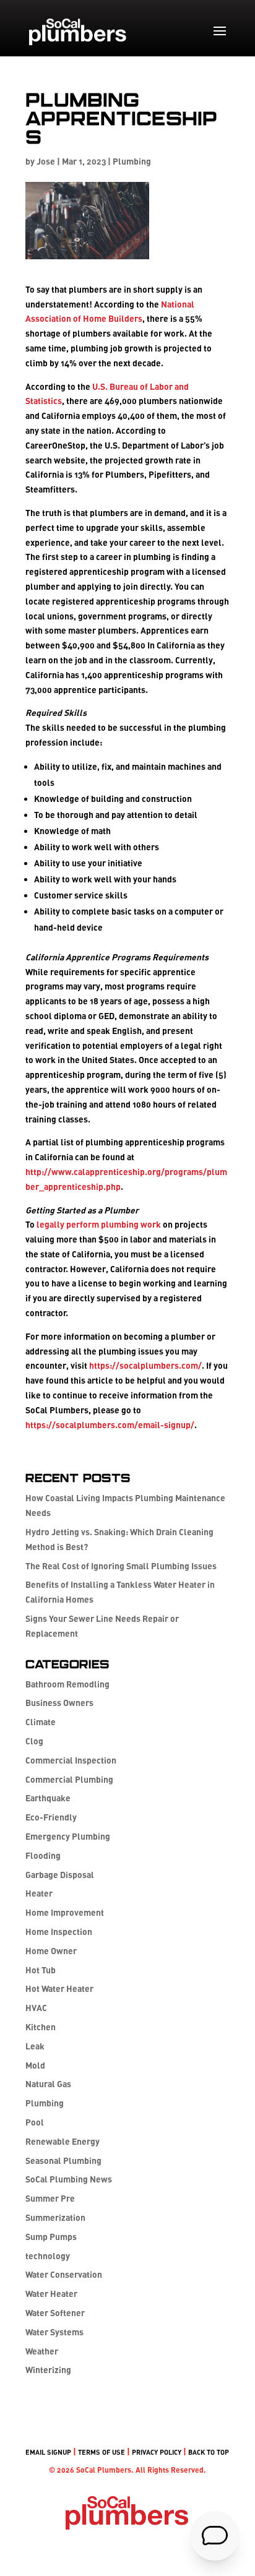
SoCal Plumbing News (69, 2179)
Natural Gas (48, 2084)
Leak (35, 2046)
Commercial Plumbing (69, 1779)
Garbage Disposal (60, 1875)
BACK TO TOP (209, 2452)
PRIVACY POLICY (157, 2452)
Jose (46, 161)
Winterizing (48, 2370)
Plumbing (132, 161)
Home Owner (51, 1951)
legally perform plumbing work (99, 1224)
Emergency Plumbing (68, 1836)
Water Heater (51, 2294)
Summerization (55, 2217)
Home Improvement (65, 1912)
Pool (35, 2122)
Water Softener (55, 2313)
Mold (35, 2065)
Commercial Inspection (71, 1760)
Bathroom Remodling (67, 1684)
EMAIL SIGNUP (48, 2452)
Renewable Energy (63, 2141)
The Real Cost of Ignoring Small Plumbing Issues (121, 1566)
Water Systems (54, 2332)
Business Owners (59, 1703)
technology (48, 2256)
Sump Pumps (51, 2237)
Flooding (43, 1855)
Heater (39, 1893)
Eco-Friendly (51, 1817)
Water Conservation (64, 2274)
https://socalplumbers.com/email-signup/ (110, 1425)
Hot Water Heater (59, 1988)
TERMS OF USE (102, 2452)
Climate (41, 1722)
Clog (34, 1741)
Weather (42, 2351)
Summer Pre (50, 2198)
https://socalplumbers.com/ (145, 1365)
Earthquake (48, 1798)
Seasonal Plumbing (63, 2160)
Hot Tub (41, 1970)
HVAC (36, 2008)
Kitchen (41, 2027)
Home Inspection (59, 1932)
